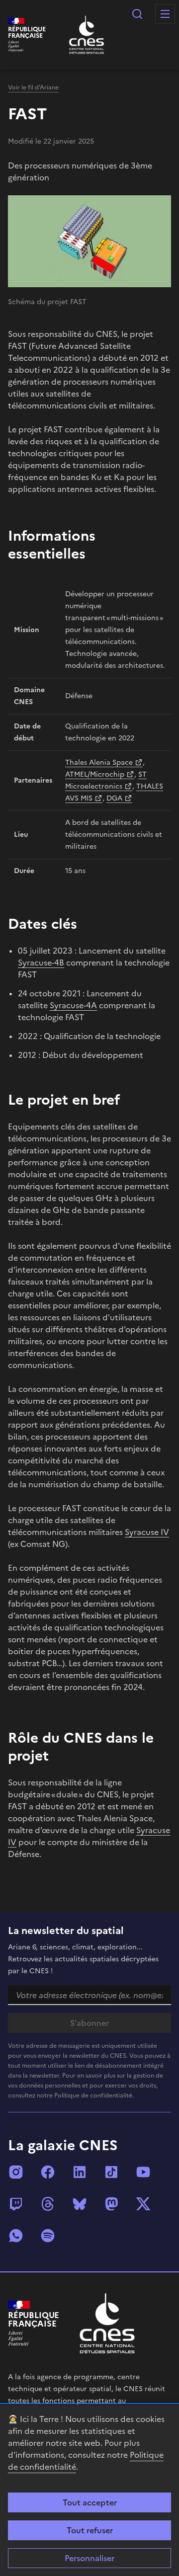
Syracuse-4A (73, 1005)
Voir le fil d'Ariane (33, 87)
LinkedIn (80, 2172)
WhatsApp (16, 2236)
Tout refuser (90, 2530)
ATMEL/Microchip (95, 774)
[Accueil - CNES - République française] (107, 2323)
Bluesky (80, 2204)
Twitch (16, 2204)
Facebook (48, 2172)
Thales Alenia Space (99, 763)
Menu (165, 14)
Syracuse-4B (41, 963)
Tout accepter (90, 2502)
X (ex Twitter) (143, 2204)
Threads (48, 2204)
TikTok (111, 2172)
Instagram (16, 2172)
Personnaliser (89, 2558)
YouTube (143, 2172)
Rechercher (137, 14)
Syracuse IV (147, 1532)
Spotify (48, 2236)
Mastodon (111, 2204)
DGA (114, 798)
